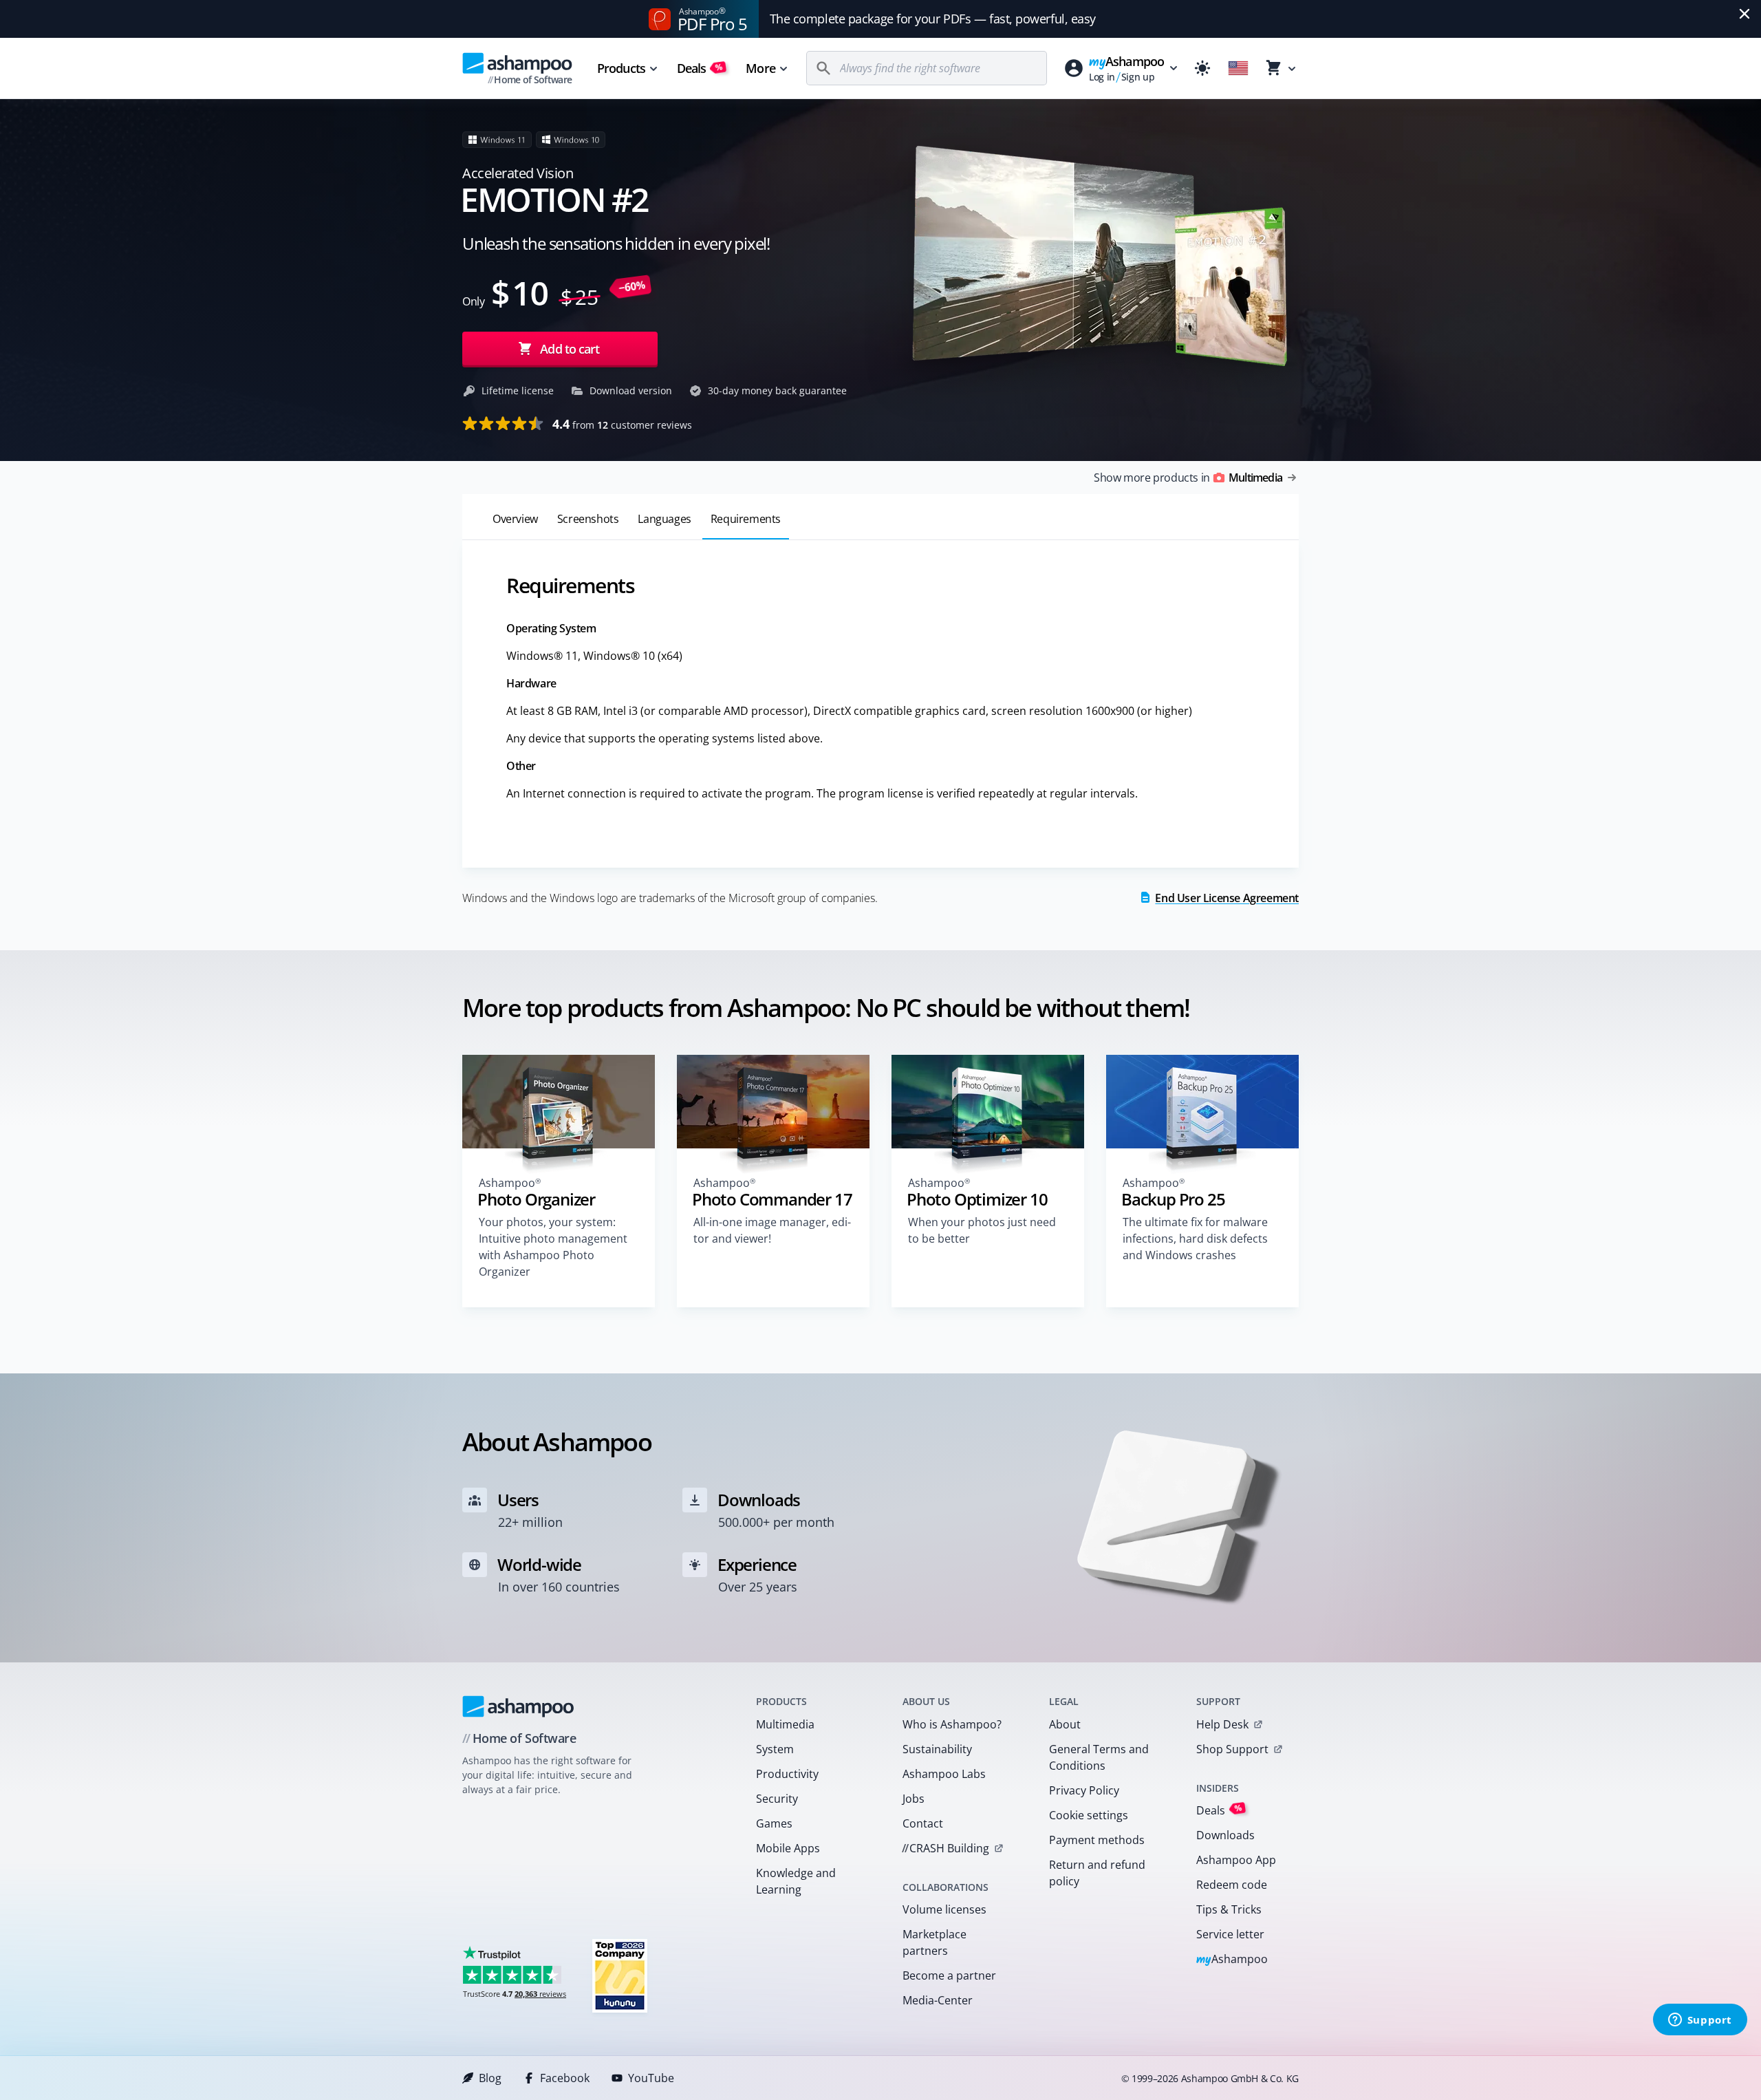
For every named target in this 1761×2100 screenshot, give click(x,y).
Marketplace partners (934, 1942)
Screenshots (588, 519)
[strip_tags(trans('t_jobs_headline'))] (620, 1975)
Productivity (787, 1774)
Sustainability (937, 1749)
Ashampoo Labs (944, 1774)
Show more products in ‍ (1188, 478)
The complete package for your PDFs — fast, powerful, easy (933, 19)
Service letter (1230, 1934)
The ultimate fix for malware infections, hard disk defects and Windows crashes (1195, 1239)
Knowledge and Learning (796, 1881)
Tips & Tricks (1229, 1909)
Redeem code (1232, 1885)
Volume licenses (944, 1909)
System (775, 1749)
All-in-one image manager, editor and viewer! (772, 1230)
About (1065, 1724)
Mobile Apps (788, 1848)
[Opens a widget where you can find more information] (1700, 2021)
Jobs (914, 1799)
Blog (490, 2078)
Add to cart (570, 349)
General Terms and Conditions (1099, 1757)
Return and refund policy (1097, 1873)
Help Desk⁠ (1222, 1724)
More (760, 68)
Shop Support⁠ (1232, 1749)
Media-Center (938, 2000)
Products (621, 68)
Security (777, 1799)
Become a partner (949, 1975)
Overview (515, 519)
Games (774, 1823)
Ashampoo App (1236, 1860)
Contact (923, 1823)
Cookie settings (1089, 1815)
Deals (700, 68)
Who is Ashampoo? (952, 1724)
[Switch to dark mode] (1202, 68)
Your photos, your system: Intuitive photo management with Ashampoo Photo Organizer (553, 1247)
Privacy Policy (1084, 1790)
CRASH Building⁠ (946, 1848)
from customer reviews (622, 424)
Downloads (1225, 1835)
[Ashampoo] (518, 1706)
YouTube (651, 2078)
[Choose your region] (1238, 68)
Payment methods (1097, 1840)
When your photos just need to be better (982, 1230)
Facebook (565, 2078)
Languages (664, 519)
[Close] (1744, 14)
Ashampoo (1232, 1960)
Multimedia (785, 1724)
